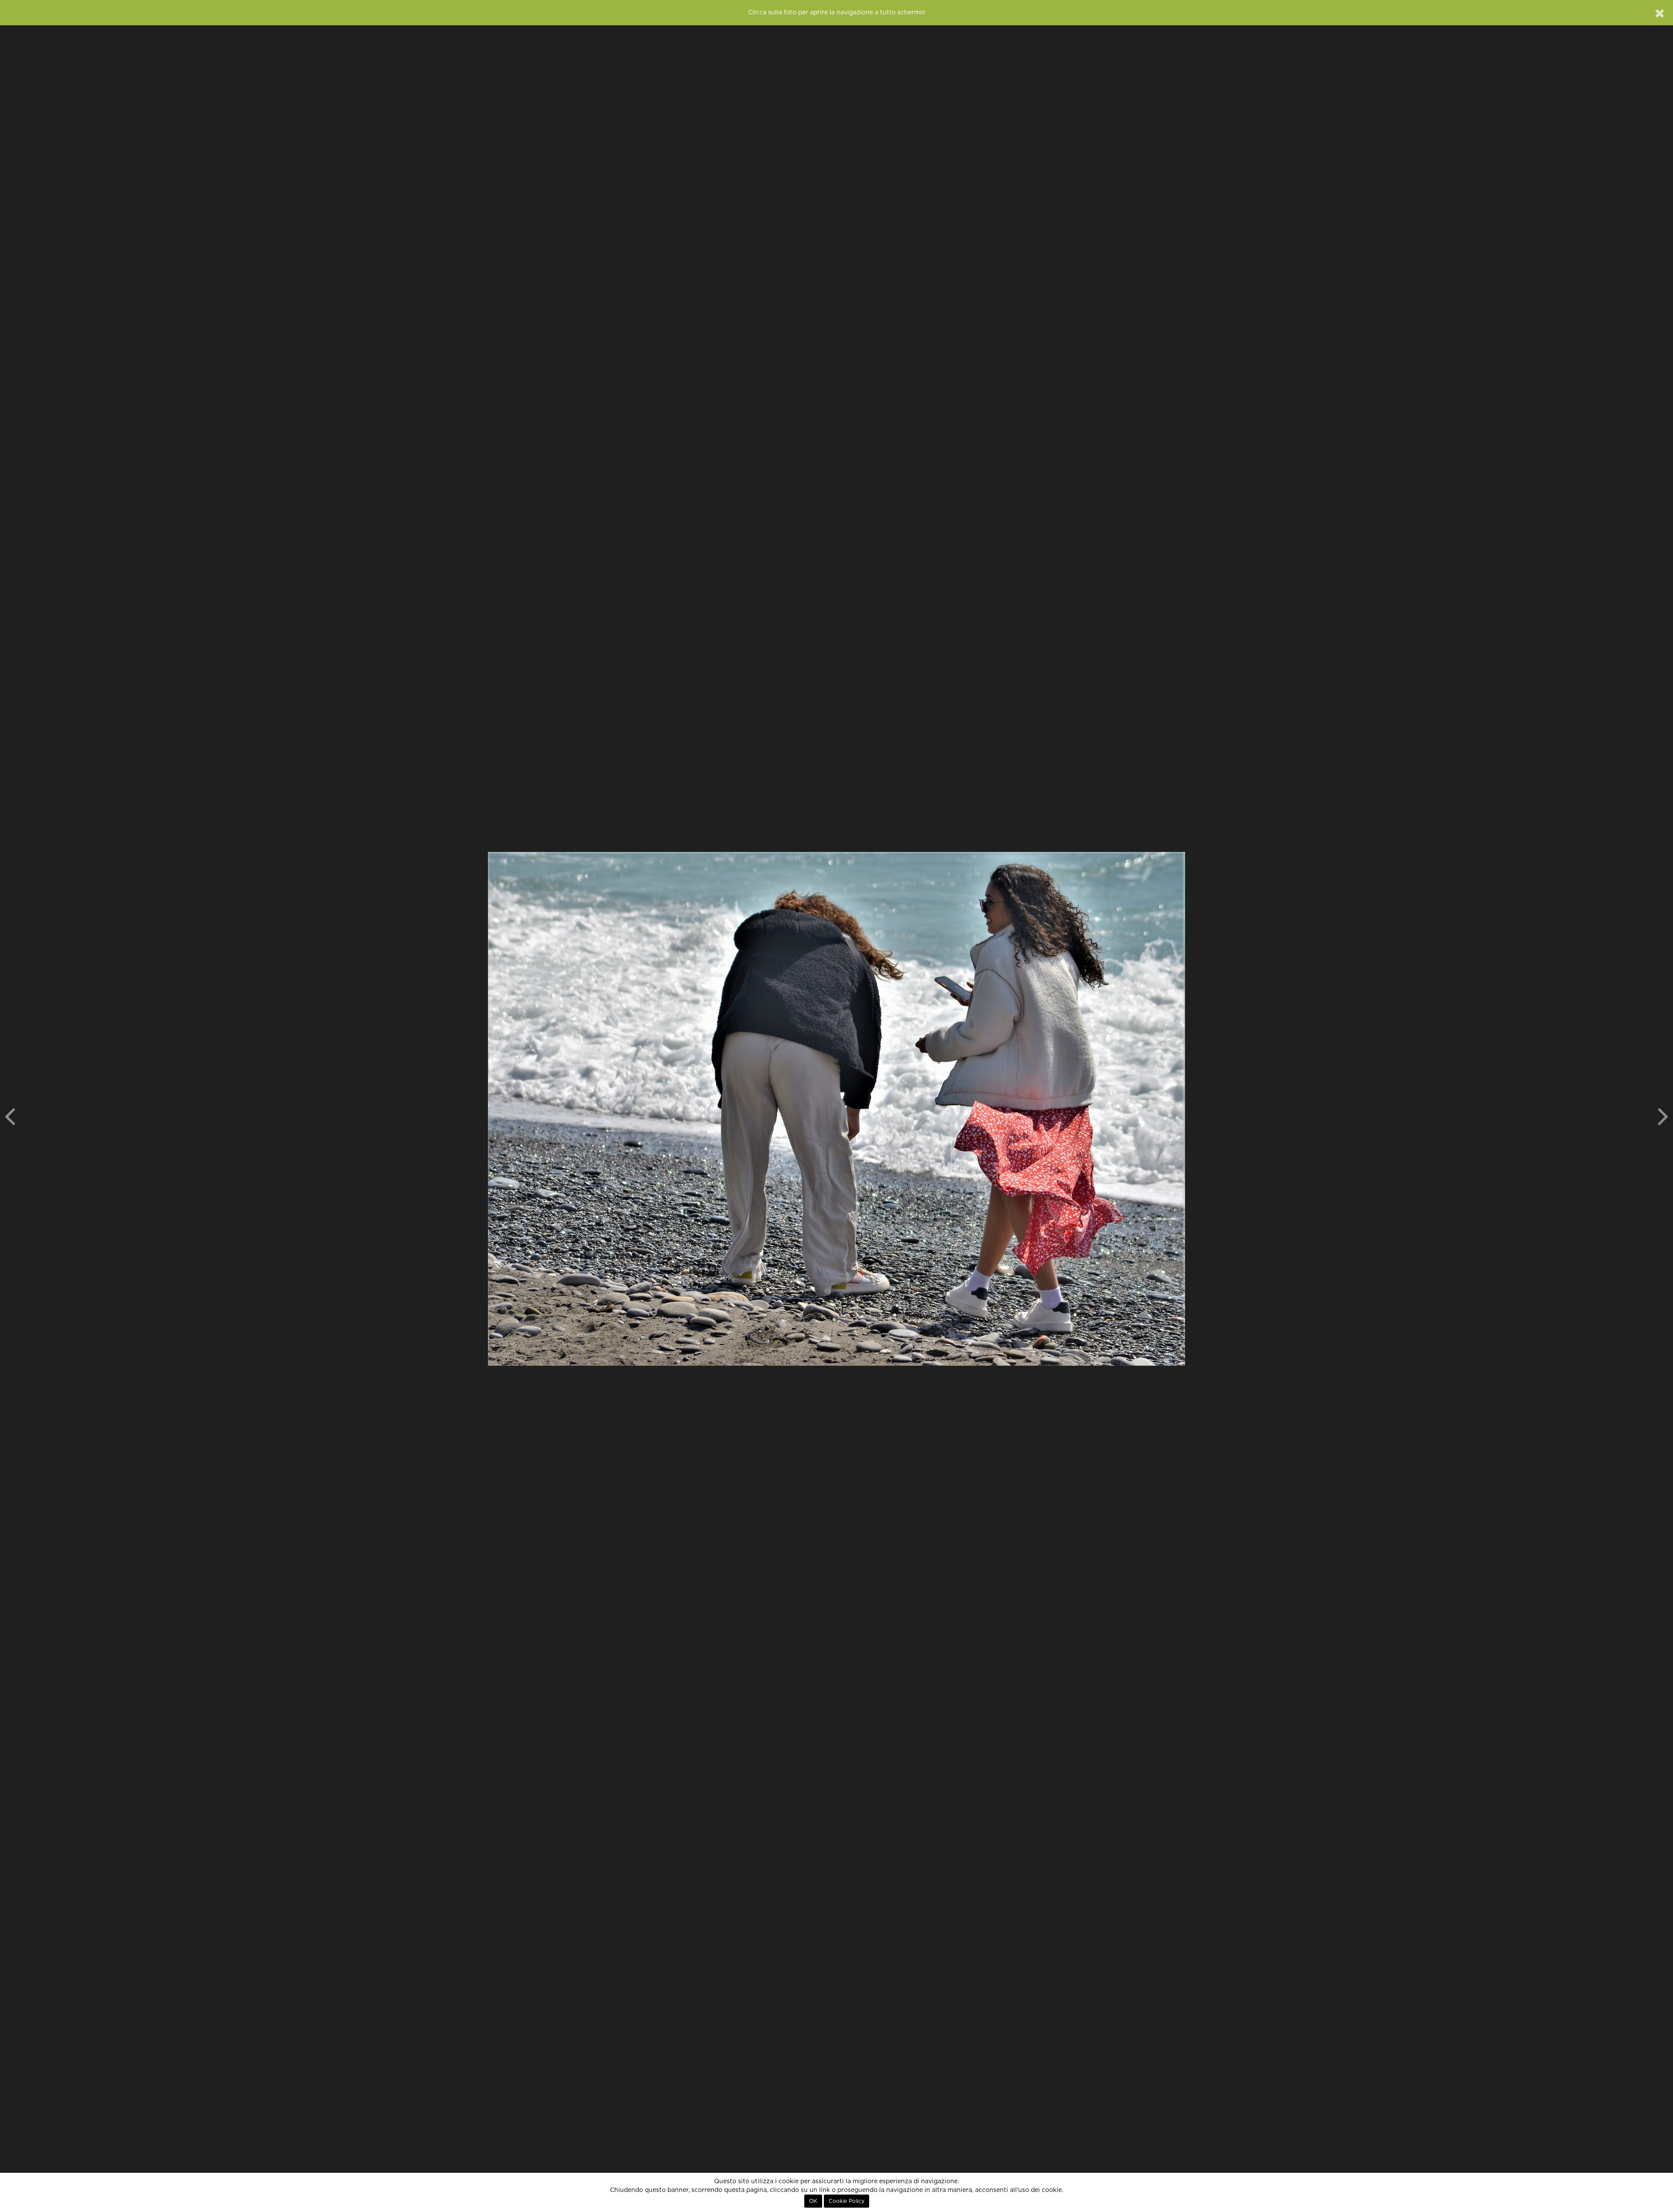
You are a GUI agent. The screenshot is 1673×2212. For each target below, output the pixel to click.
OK (813, 2201)
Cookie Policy (847, 2201)
